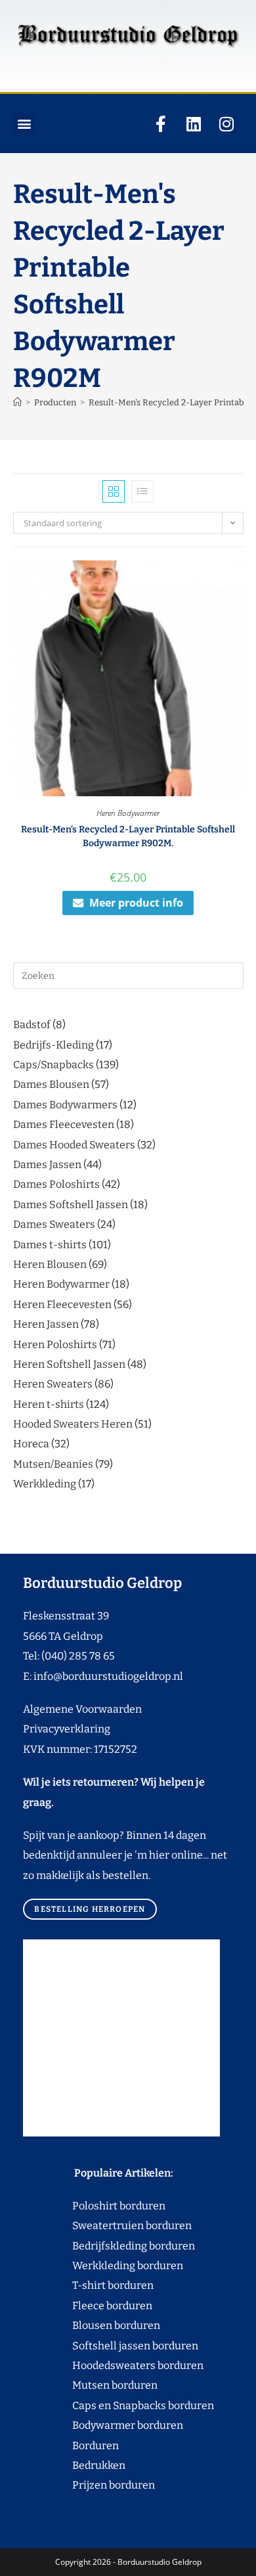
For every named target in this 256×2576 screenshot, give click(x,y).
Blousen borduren (92, 2325)
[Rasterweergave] (114, 491)
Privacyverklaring (67, 1729)
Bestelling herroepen (90, 1909)
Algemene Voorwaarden (82, 1709)
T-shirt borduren (88, 2285)
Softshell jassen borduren (111, 2346)
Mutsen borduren (110, 2385)
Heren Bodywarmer (128, 813)
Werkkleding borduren (103, 2266)
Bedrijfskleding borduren (109, 2246)
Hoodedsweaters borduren (113, 2365)
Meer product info (136, 903)
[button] (24, 124)
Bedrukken (74, 2465)
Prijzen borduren (89, 2485)
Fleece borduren (88, 2306)
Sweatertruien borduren (107, 2226)
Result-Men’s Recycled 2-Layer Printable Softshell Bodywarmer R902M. (128, 836)
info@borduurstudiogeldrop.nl (108, 1676)
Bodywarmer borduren (103, 2425)
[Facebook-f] (161, 124)
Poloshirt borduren (112, 2206)
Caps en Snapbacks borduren (118, 2406)
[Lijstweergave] (142, 491)
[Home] (17, 402)
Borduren (103, 2446)
